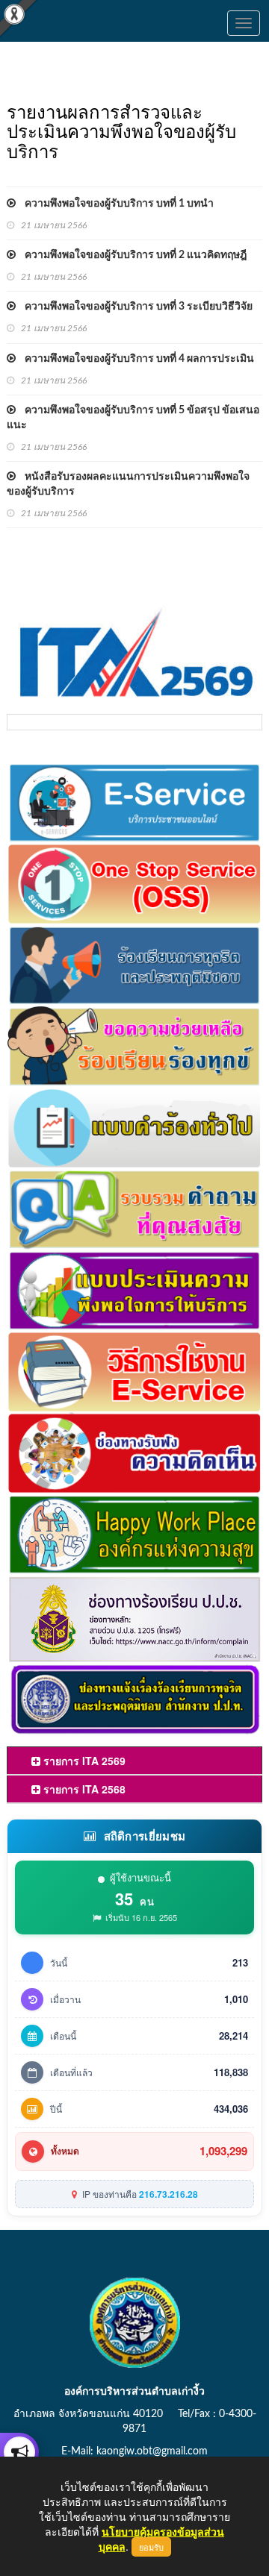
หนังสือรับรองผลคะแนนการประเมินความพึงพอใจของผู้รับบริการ (128, 484)
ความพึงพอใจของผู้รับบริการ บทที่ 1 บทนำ (115, 204)
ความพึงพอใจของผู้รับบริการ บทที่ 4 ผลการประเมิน (135, 359)
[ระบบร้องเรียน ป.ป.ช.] (19, 2452)
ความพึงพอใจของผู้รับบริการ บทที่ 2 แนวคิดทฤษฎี (131, 255)
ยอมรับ (151, 2547)
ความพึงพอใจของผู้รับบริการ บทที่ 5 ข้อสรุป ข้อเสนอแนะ (133, 418)
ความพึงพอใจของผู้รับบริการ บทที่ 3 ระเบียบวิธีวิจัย (134, 307)
